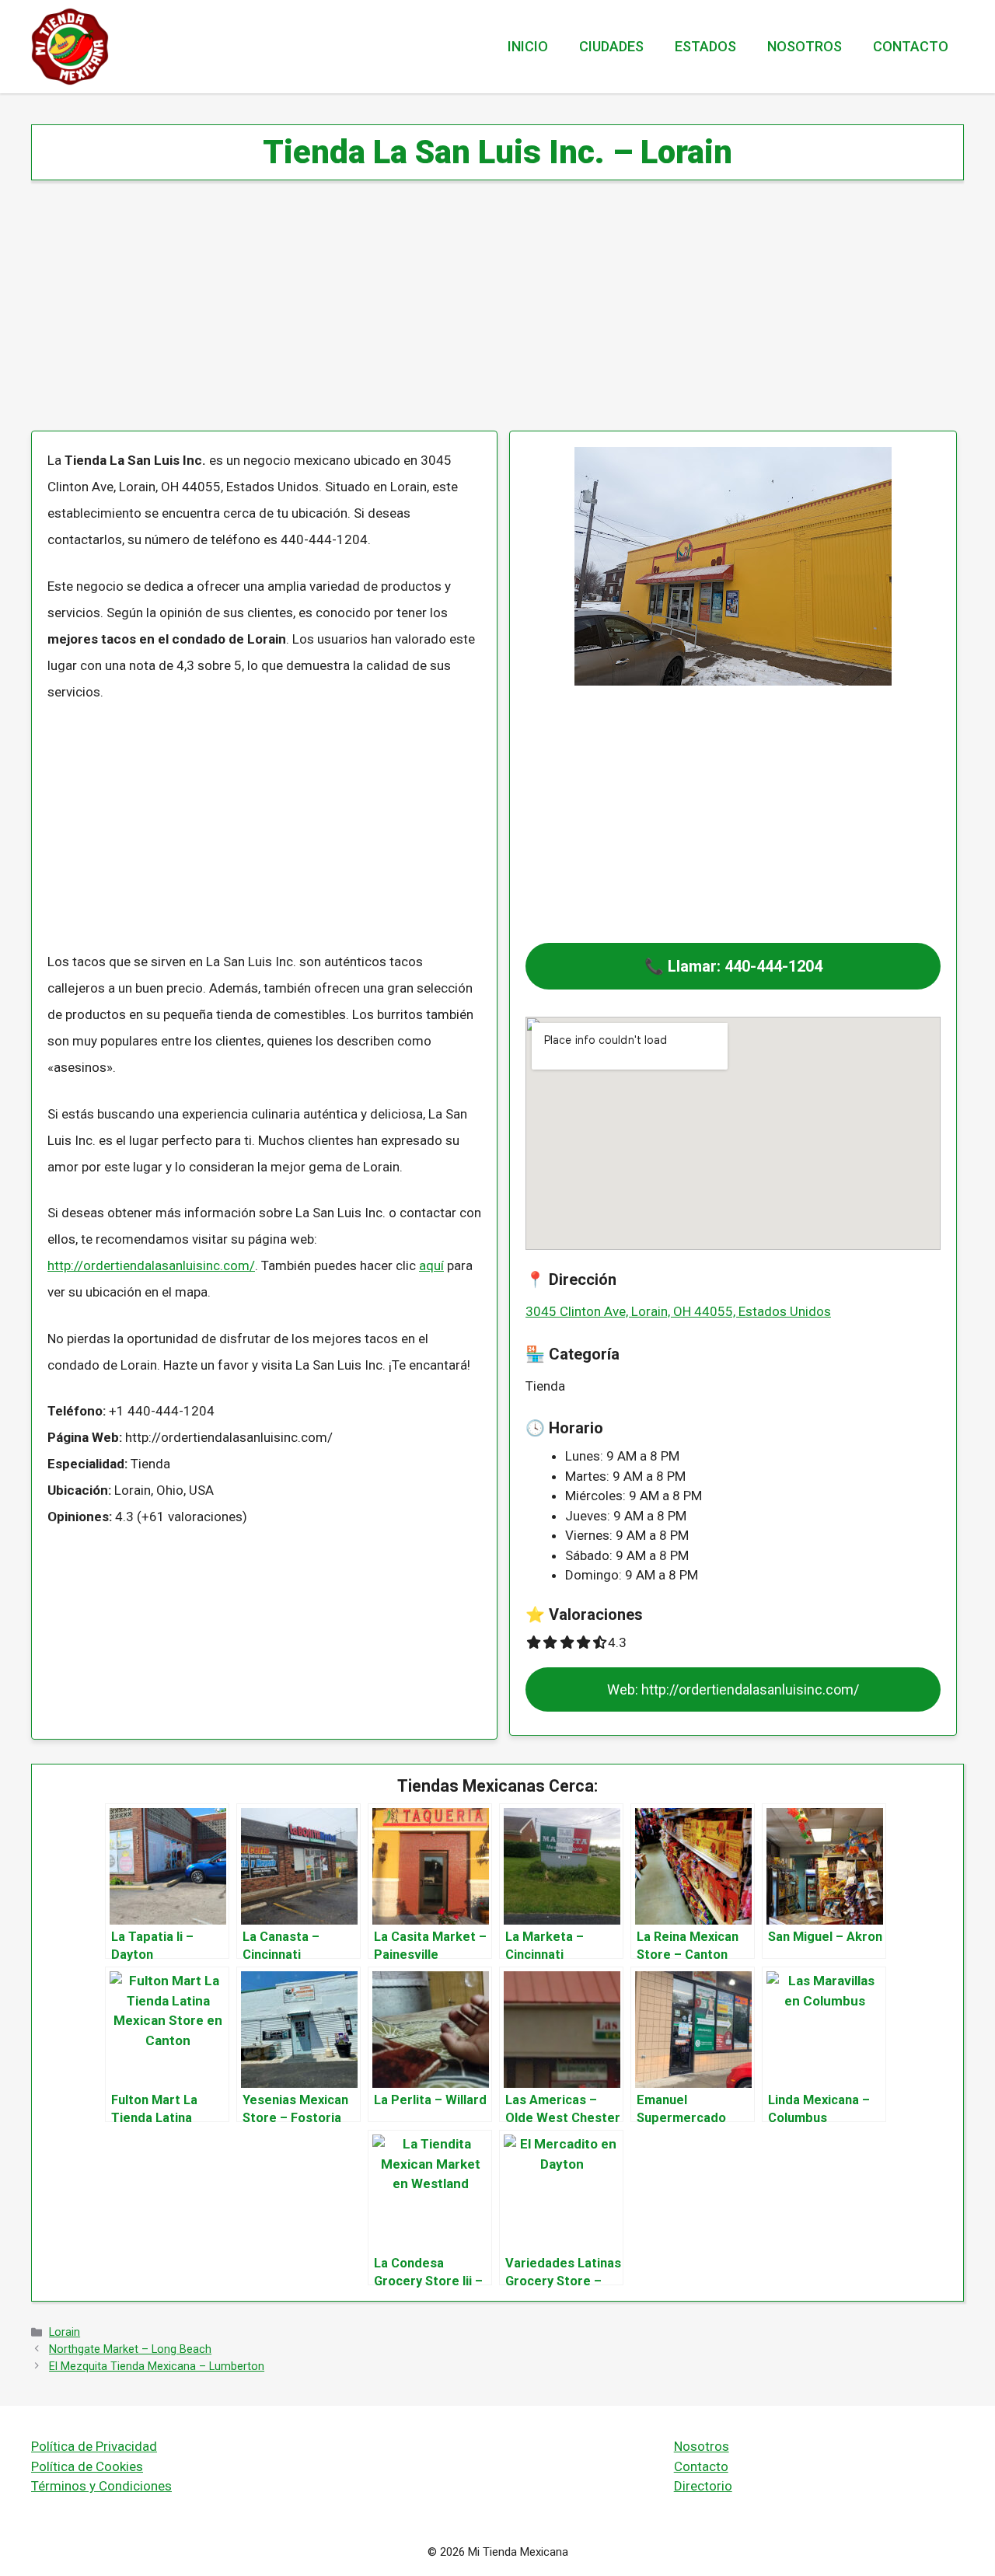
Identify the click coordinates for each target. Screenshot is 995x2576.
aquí (431, 1265)
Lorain (65, 2332)
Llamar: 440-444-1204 (745, 966)
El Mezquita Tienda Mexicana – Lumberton (157, 2367)
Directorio (703, 2486)
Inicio (528, 46)
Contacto (911, 46)
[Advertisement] (497, 316)
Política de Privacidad (94, 2446)
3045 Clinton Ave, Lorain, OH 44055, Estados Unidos (678, 1311)
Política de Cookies (87, 2466)
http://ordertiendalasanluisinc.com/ (151, 1265)
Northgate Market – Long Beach (130, 2349)
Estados (705, 46)
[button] (733, 966)
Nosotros (805, 46)
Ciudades (611, 46)
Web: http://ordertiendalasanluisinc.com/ (733, 1689)
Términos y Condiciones (101, 2486)
